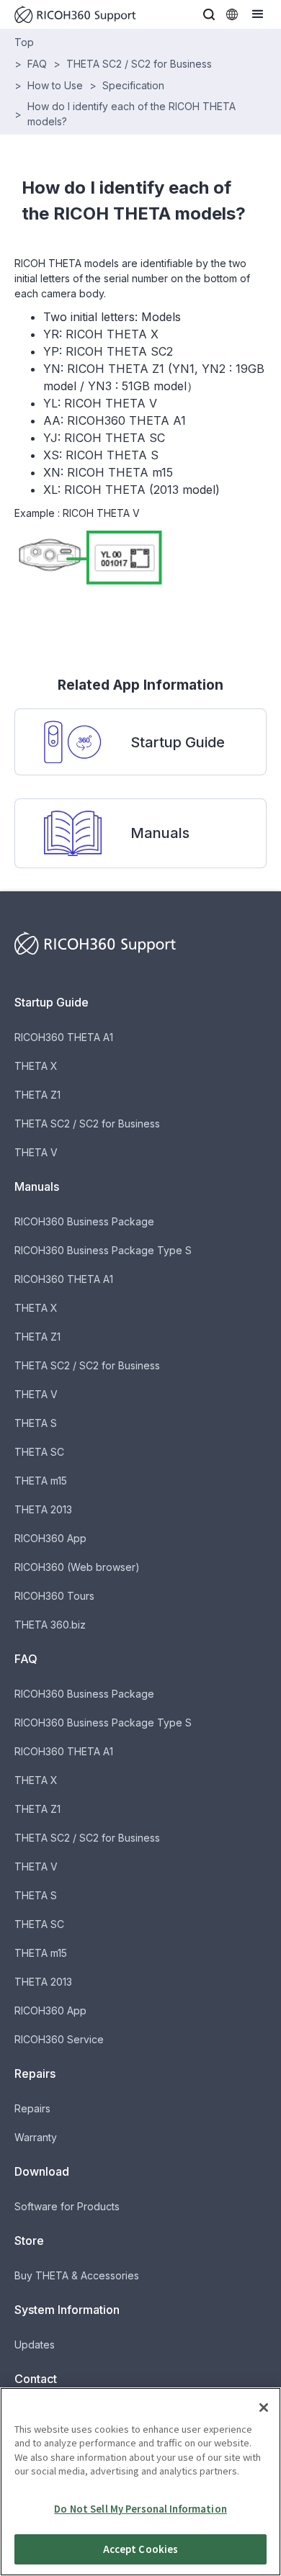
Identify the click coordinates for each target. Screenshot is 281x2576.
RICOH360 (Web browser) (77, 1567)
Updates (35, 2345)
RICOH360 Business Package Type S (103, 1250)
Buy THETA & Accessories (77, 2275)
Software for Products (67, 2206)
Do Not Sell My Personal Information (140, 2509)
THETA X (36, 1066)
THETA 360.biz (50, 1625)
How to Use (55, 85)
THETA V (36, 1152)
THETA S (36, 1423)
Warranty (36, 2137)
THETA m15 (41, 1481)
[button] (209, 14)
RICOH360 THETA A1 (64, 1037)
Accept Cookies (141, 2549)
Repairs (32, 2108)
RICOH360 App (50, 1538)
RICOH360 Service (59, 2039)
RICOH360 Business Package (84, 1221)
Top (24, 42)
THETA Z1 (37, 1095)
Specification (133, 85)
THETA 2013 (43, 1509)
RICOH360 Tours (54, 1596)
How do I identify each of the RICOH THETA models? (131, 114)
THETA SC (39, 1452)
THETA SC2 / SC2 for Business (139, 64)
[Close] (264, 2408)
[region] (140, 2482)
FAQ (37, 64)
